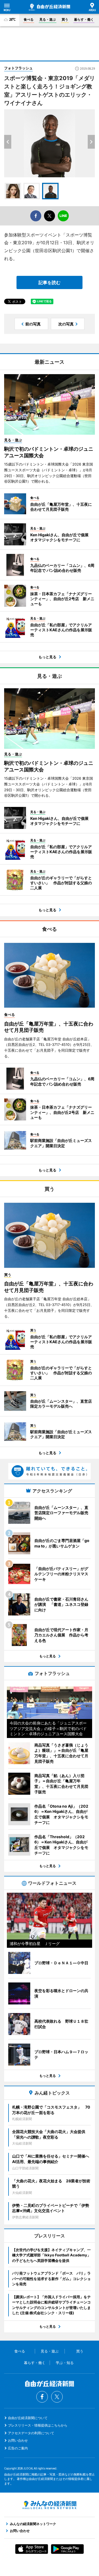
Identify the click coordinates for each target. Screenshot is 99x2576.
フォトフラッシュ (18, 68)
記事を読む (50, 282)
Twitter (57, 2397)
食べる (29, 19)
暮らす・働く (84, 19)
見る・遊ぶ (48, 19)
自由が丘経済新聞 (50, 7)
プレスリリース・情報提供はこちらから (38, 2425)
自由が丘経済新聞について (28, 2418)
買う (65, 19)
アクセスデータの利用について (31, 2433)
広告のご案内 (18, 2448)
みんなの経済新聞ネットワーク (50, 2505)
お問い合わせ (18, 2440)
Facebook (42, 2397)
